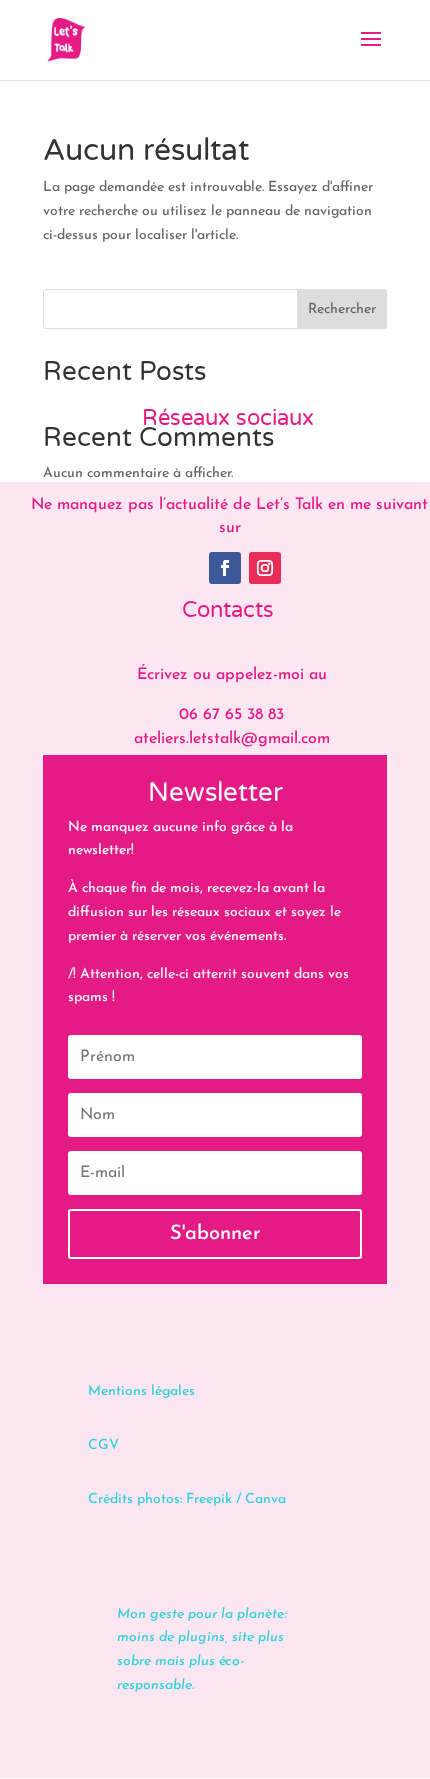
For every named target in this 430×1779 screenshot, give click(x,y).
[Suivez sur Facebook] (225, 568)
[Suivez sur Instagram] (265, 568)
